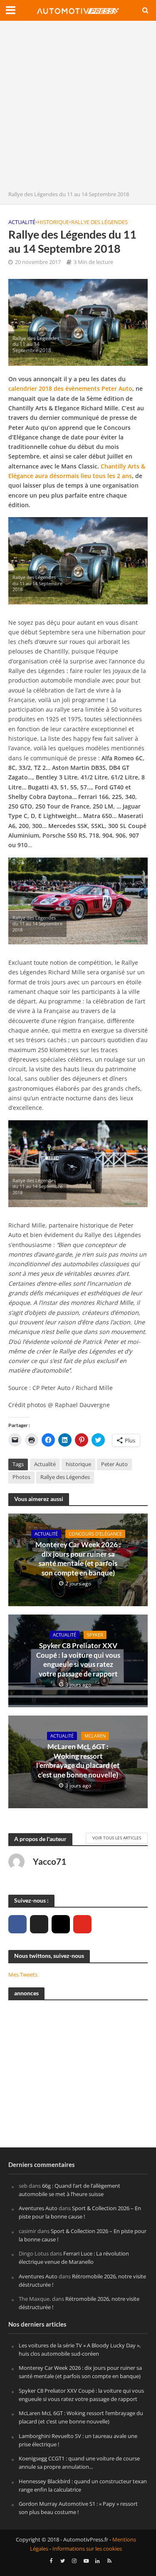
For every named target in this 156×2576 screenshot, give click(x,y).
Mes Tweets (23, 1975)
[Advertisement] (78, 108)
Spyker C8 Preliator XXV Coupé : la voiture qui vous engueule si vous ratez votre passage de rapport (78, 1659)
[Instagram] (61, 1924)
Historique (53, 222)
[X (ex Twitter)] (39, 1924)
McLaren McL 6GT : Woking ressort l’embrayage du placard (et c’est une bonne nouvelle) (78, 1760)
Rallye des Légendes (99, 222)
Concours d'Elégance (95, 1534)
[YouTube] (82, 1924)
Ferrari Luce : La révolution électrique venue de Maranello (74, 2258)
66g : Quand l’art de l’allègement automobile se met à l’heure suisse (69, 2190)
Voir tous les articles (117, 1838)
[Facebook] (17, 1924)
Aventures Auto (38, 2208)
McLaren (95, 1736)
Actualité (22, 222)
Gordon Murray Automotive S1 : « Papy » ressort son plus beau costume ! (78, 2508)
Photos (21, 1477)
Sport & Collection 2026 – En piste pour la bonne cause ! (80, 2212)
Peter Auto (114, 1464)
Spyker (95, 1635)
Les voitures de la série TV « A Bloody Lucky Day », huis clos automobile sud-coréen (80, 2349)
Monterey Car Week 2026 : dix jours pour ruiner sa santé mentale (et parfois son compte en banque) (78, 1558)
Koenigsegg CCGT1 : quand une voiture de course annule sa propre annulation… (79, 2463)
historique (78, 1464)
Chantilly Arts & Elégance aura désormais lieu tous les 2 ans (77, 471)
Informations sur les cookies (87, 2549)
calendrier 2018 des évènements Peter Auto (70, 388)
